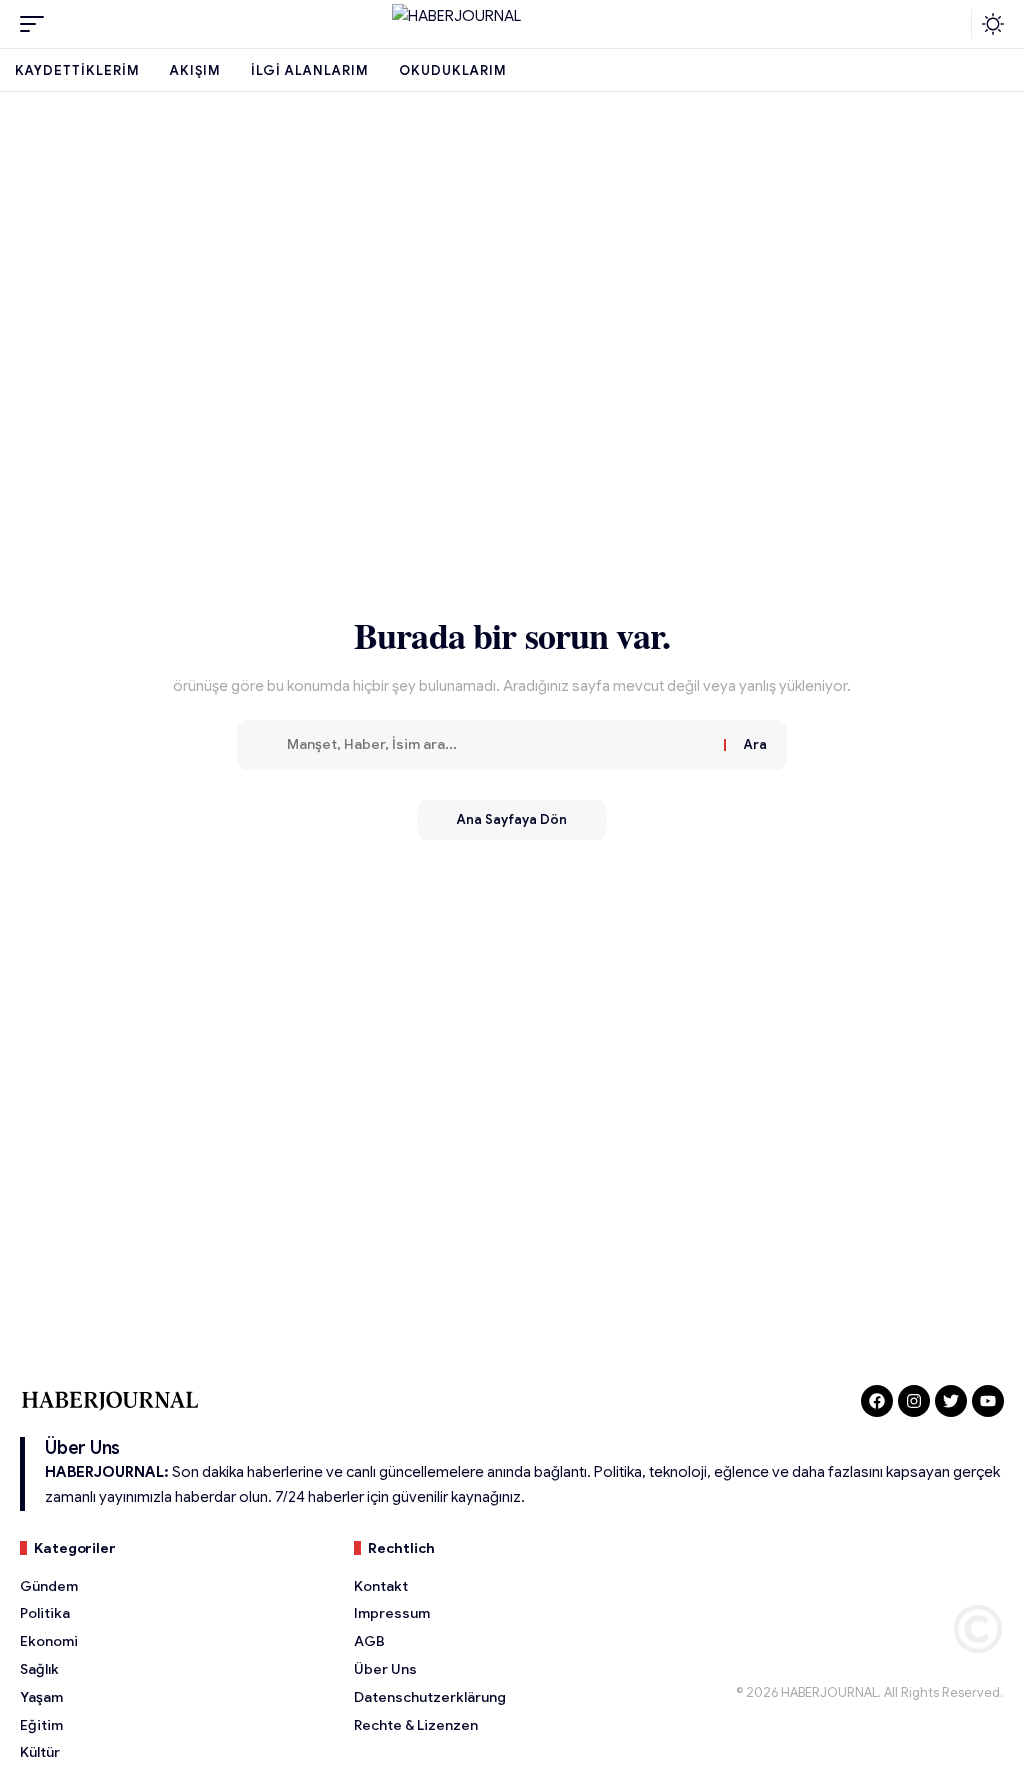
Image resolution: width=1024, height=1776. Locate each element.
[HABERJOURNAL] (512, 24)
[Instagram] (914, 1401)
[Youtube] (988, 1401)
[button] (37, 24)
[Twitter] (951, 1401)
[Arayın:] (498, 745)
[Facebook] (877, 1401)
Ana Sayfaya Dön (512, 819)
